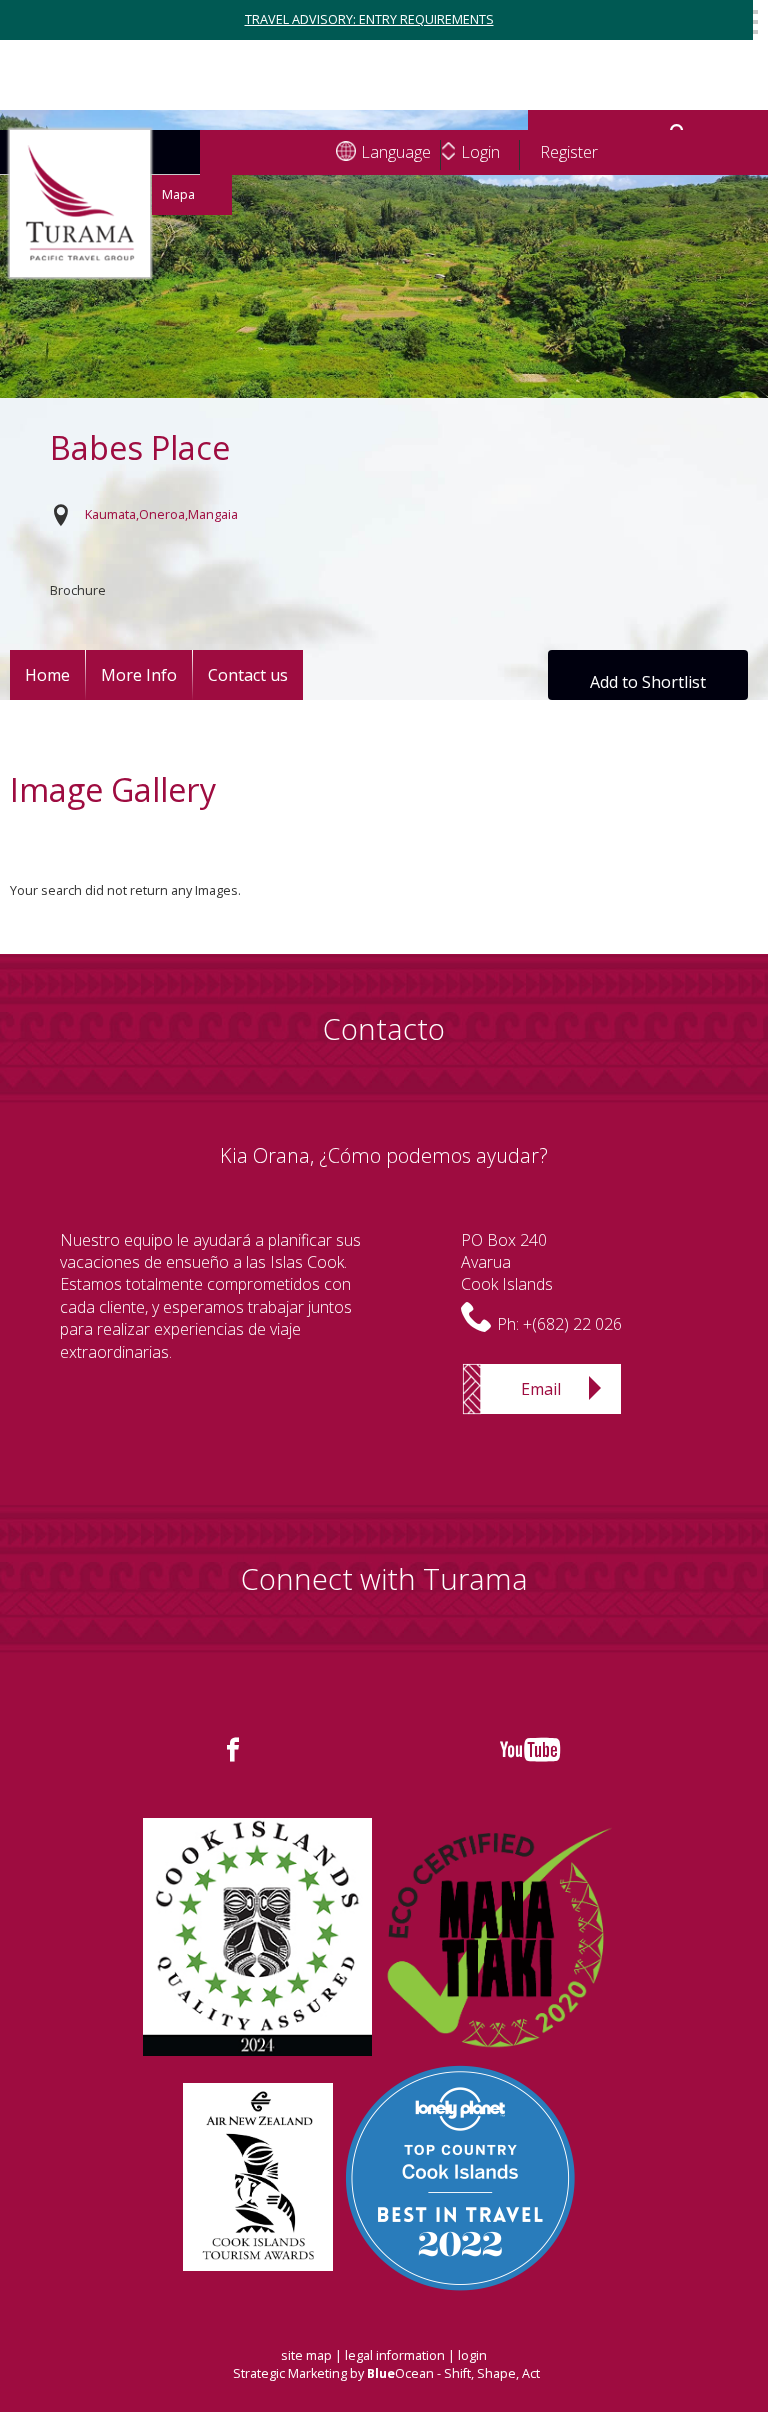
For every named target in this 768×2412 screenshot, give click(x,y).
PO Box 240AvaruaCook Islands (507, 1262)
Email (541, 1389)
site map (306, 2355)
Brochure (78, 590)
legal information (395, 2355)
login (472, 2355)
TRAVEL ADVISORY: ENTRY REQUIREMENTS (369, 19)
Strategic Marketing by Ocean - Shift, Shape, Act (386, 2373)
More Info (139, 675)
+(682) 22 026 (572, 1324)
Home (47, 675)
